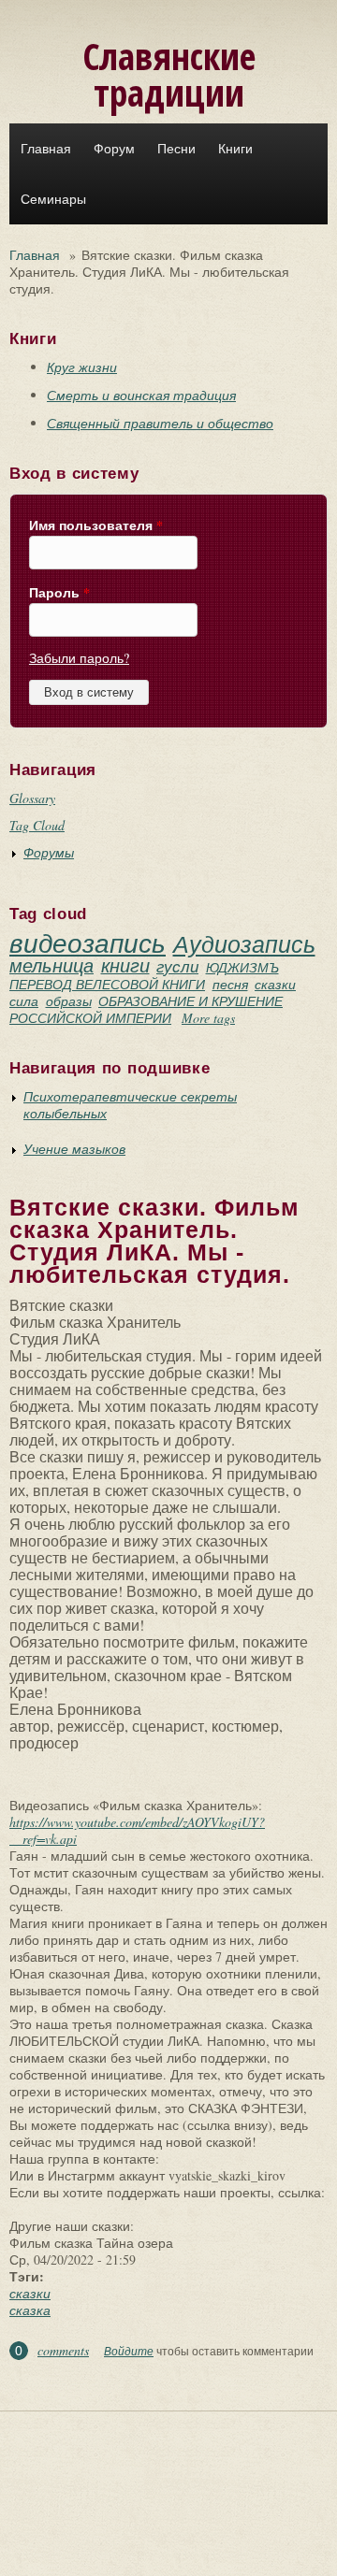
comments (63, 2350)
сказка (30, 2310)
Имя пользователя (96, 525)
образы (69, 1001)
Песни (176, 149)
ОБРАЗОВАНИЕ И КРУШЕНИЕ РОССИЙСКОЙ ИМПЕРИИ (146, 1009)
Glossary (32, 798)
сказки (275, 984)
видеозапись (88, 943)
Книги (235, 149)
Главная (46, 149)
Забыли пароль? (79, 658)
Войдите (129, 2351)
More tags (208, 1018)
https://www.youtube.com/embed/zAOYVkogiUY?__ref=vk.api (137, 1830)
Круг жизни (82, 367)
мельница (51, 965)
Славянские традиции (169, 74)
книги (125, 965)
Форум (114, 149)
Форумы (49, 852)
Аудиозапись (244, 943)
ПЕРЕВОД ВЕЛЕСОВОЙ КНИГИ (107, 984)
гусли (177, 966)
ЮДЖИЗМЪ (242, 967)
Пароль (59, 593)
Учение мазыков (74, 1149)
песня (230, 984)
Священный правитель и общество (160, 423)
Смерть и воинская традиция (141, 395)
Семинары (53, 199)
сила (24, 1001)
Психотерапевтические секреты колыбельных (130, 1105)
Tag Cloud (37, 825)
